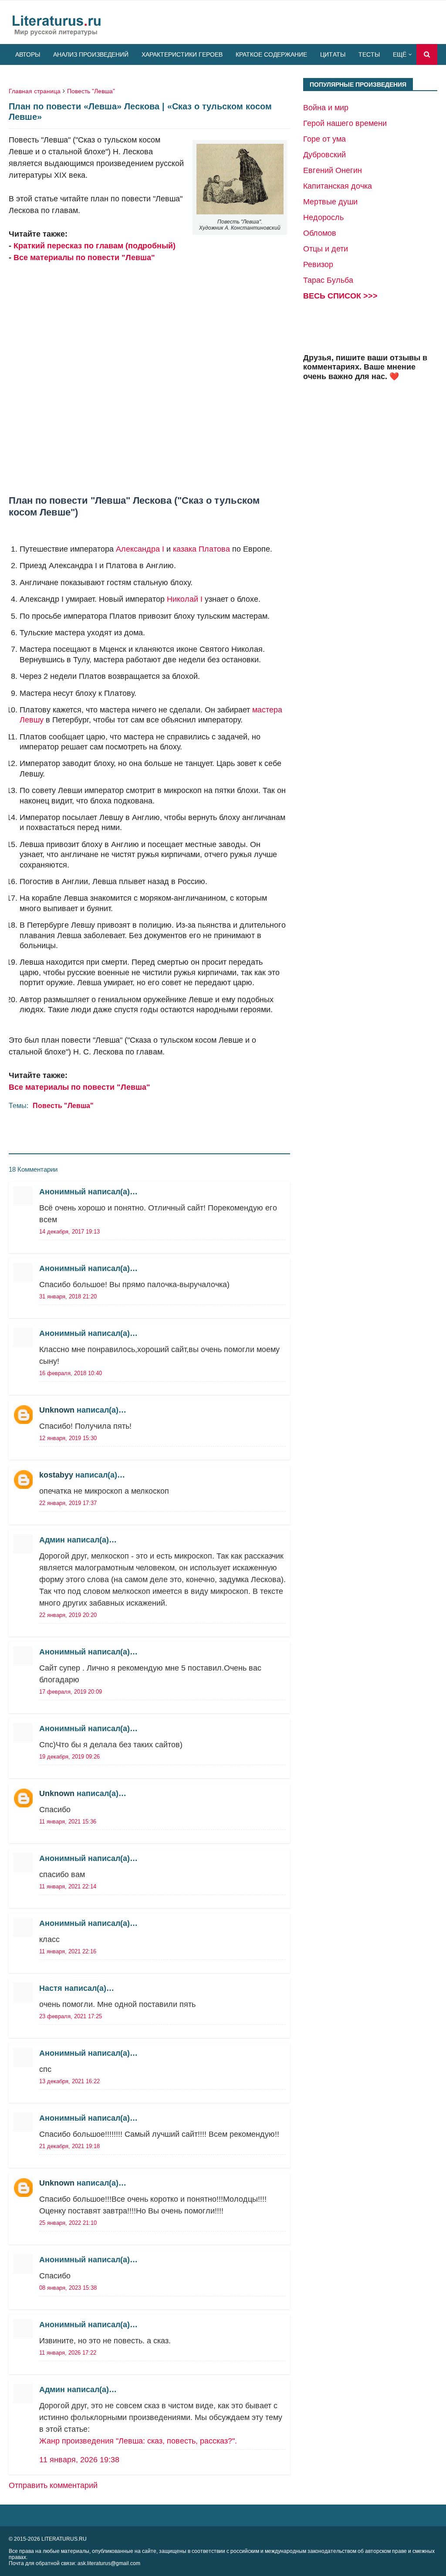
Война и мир (326, 108)
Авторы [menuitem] (28, 54)
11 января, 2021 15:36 (68, 1822)
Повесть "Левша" (91, 91)
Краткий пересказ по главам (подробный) (95, 246)
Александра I (140, 549)
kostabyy (56, 1475)
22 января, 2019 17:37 (68, 1503)
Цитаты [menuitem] (333, 54)
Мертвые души (330, 202)
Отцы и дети (326, 249)
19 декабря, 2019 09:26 (69, 1757)
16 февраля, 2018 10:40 (71, 1373)
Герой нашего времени (345, 123)
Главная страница (35, 91)
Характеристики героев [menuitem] (182, 54)
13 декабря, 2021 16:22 (69, 2081)
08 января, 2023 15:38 (68, 2288)
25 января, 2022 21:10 (68, 2223)
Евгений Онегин (333, 170)
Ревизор (318, 264)
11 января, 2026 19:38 (79, 2460)
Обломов (320, 233)
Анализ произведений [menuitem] (91, 54)
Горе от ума (324, 139)
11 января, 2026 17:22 (68, 2353)
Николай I (185, 599)
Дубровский (324, 155)
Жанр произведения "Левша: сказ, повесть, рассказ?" (137, 2441)
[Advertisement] (149, 370)
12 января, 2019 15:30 (68, 1438)
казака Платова (201, 549)
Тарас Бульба (328, 280)
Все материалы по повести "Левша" (84, 258)
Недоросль (323, 217)
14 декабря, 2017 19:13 (69, 1232)
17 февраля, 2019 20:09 (71, 1692)
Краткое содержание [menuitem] (271, 54)
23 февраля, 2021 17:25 (71, 2016)
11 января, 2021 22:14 (68, 1886)
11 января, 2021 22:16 (68, 1951)
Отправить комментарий (53, 2485)
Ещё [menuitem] (400, 54)
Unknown (57, 1410)
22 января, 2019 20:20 (68, 1615)
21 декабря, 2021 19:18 (69, 2146)
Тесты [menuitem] (369, 54)
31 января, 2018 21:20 (68, 1296)
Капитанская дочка (338, 186)
